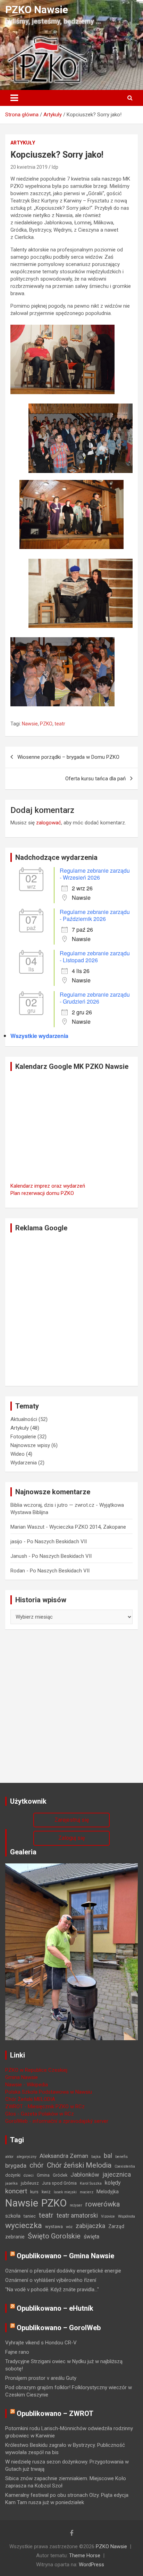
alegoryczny (27, 2157)
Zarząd (116, 2226)
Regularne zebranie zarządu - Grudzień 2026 (95, 998)
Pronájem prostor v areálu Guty (41, 2378)
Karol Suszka (91, 2183)
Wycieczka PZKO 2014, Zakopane (88, 1527)
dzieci (29, 2175)
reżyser (76, 2205)
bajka (96, 2157)
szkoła (13, 2216)
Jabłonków (85, 2175)
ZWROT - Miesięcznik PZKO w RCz (45, 2106)
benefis (121, 2157)
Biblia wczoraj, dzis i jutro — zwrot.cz (52, 1505)
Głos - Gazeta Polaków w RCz (40, 2114)
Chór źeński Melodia (79, 2165)
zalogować (49, 823)
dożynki (13, 2175)
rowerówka (103, 2204)
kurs (34, 2192)
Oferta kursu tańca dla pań (95, 779)
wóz (69, 2227)
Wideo (18, 1454)
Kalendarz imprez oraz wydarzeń (48, 1186)
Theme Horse (85, 2556)
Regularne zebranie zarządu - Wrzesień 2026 (95, 874)
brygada (16, 2166)
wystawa (54, 2226)
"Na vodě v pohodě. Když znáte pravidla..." (52, 2290)
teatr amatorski (77, 2215)
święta (91, 2237)
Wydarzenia (24, 1463)
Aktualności (24, 1419)
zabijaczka (90, 2226)
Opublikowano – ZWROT (55, 2413)
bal (108, 2156)
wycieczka (24, 2225)
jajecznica (117, 2174)
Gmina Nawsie (22, 2077)
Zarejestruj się (72, 1820)
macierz (87, 2192)
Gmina (43, 2175)
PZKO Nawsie (37, 10)
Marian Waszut (27, 1527)
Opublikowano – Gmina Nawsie (65, 2256)
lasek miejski (65, 2192)
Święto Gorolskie (54, 2236)
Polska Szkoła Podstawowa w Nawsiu (49, 2092)
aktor (9, 2157)
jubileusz (30, 2183)
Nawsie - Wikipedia (27, 2085)
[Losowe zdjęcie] (71, 1867)
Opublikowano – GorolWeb (59, 2328)
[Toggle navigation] (14, 98)
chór (37, 2165)
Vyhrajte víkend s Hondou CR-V (41, 2343)
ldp (55, 167)
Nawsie (30, 724)
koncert (16, 2191)
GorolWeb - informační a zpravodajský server (57, 2121)
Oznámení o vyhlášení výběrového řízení (51, 2280)
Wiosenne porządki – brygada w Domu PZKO (68, 757)
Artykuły (23, 143)
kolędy (113, 2183)
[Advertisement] (71, 1309)
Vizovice (108, 2216)
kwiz (46, 2192)
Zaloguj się (71, 1838)
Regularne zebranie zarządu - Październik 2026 (95, 915)
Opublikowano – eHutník (55, 2308)
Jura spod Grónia (59, 2183)
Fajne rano (17, 2352)
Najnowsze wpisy (30, 1445)
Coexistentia (125, 2166)
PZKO (46, 724)
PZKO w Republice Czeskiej (36, 2070)
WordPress (91, 2565)
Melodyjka (108, 2192)
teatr (60, 724)
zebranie (15, 2237)
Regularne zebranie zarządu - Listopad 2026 (95, 957)
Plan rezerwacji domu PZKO (42, 1193)
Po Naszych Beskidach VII (57, 1542)
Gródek (60, 2175)
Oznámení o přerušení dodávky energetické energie (63, 2271)
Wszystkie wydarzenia (39, 1036)
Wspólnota (127, 2216)
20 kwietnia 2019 (29, 167)
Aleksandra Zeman (64, 2156)
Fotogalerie (23, 1437)
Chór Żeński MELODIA (30, 2099)
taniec (30, 2216)
